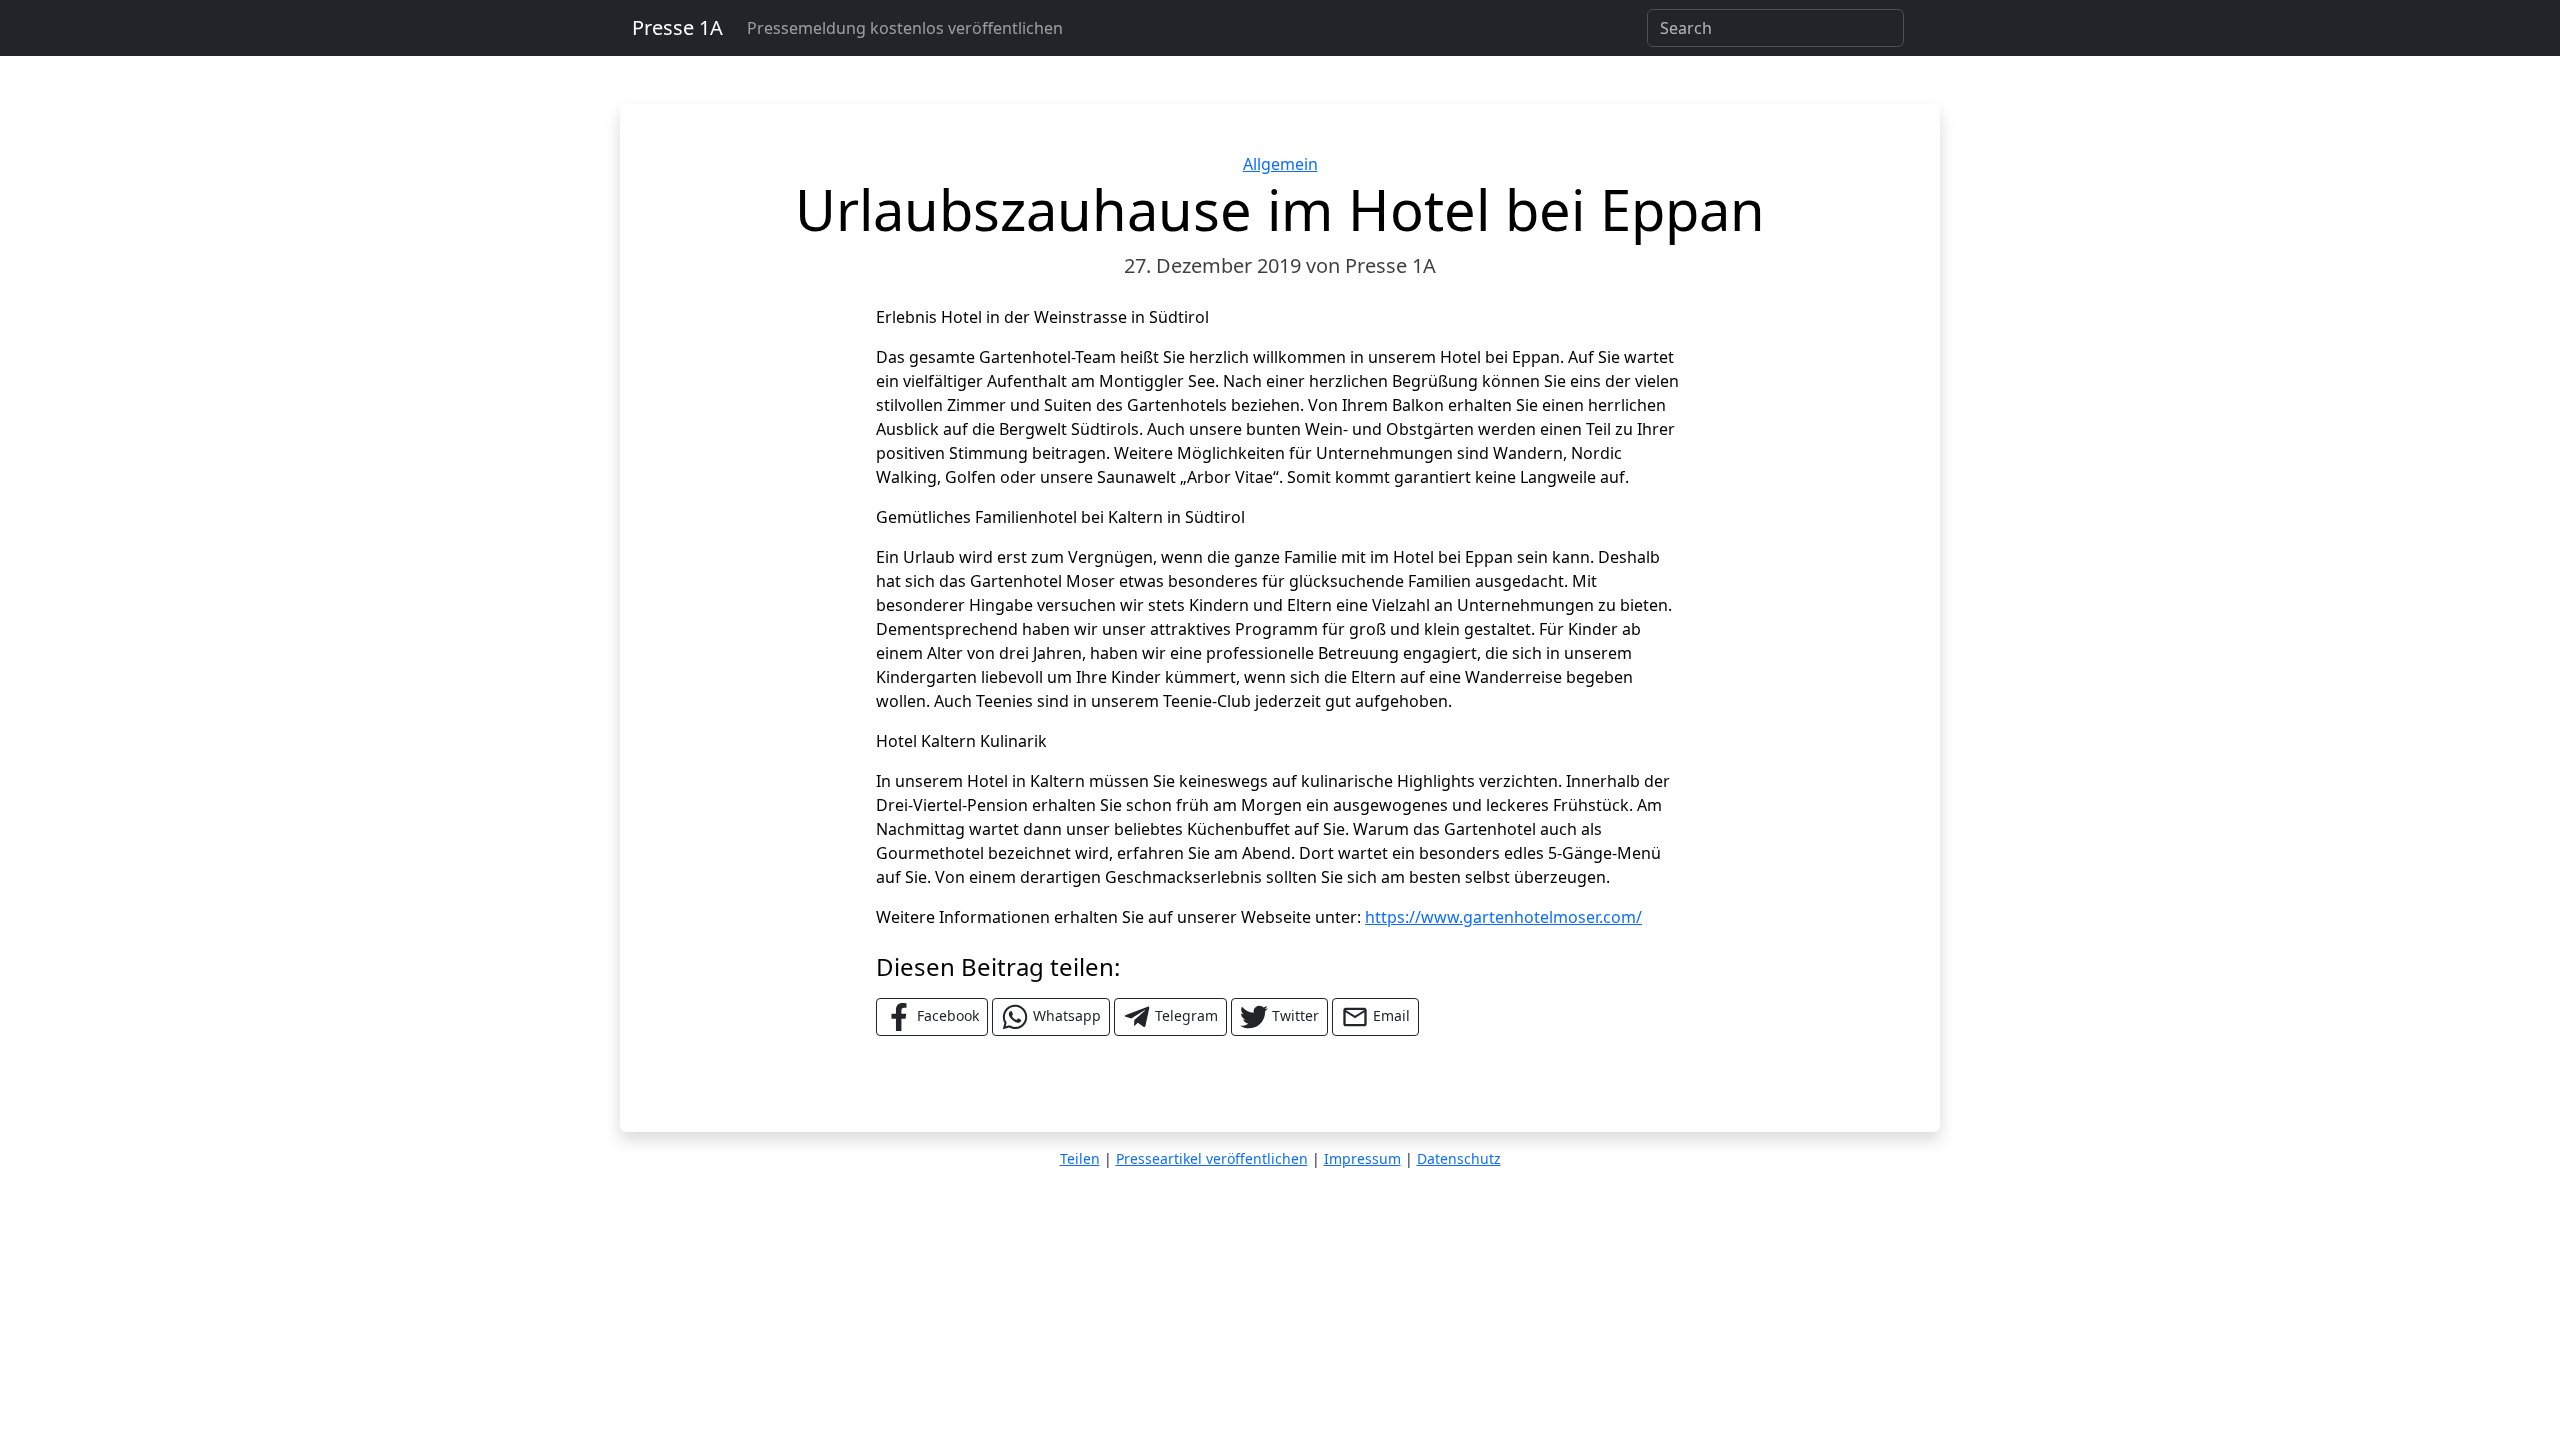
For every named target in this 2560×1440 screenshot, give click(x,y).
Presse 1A (677, 27)
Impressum (1362, 1158)
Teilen (1080, 1158)
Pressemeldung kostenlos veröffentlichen (905, 28)
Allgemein (1280, 164)
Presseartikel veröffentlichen (1212, 1158)
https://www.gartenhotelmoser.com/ (1503, 917)
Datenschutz (1459, 1158)
